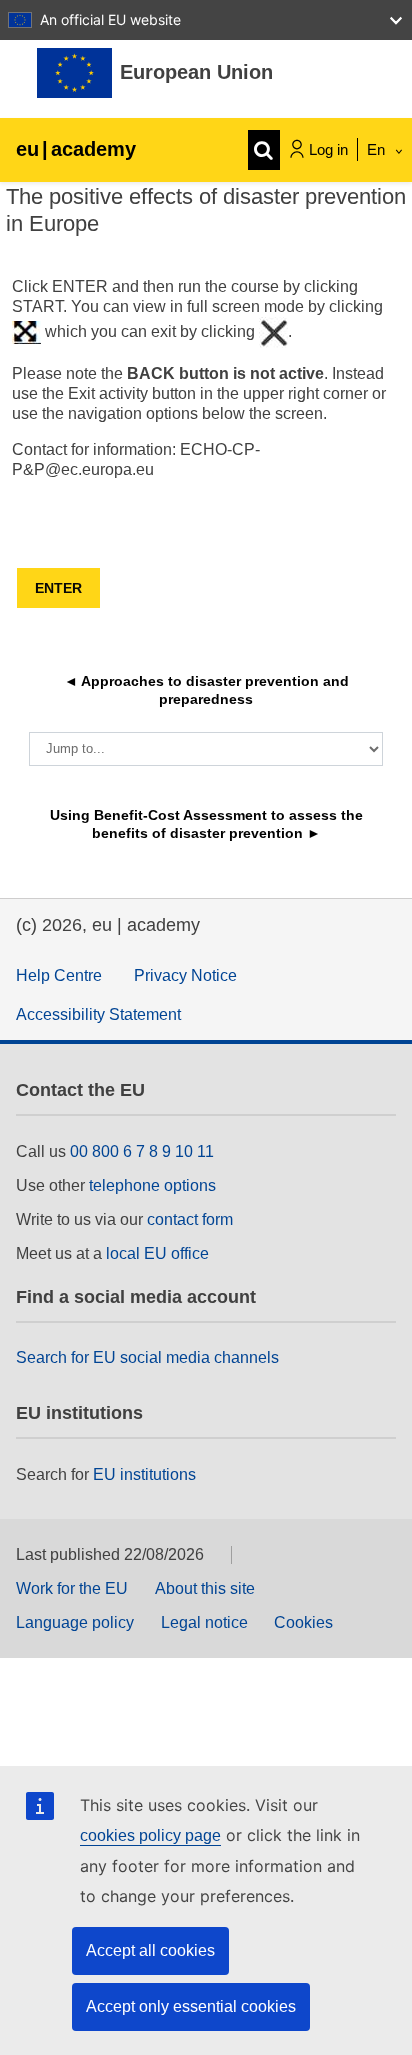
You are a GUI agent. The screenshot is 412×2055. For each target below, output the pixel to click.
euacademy (76, 149)
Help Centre (59, 975)
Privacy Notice (185, 975)
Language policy (75, 1622)
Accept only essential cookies (191, 2006)
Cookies (303, 1622)
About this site (205, 1588)
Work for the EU (72, 1588)
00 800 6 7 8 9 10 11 (142, 1151)
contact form (190, 1219)
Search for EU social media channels (147, 1357)
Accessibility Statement (98, 1014)
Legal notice (204, 1622)
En (378, 149)
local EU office (157, 1253)
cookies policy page (150, 1835)
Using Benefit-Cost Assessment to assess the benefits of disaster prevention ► (208, 824)
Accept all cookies (150, 1950)
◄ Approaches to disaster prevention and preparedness (208, 690)
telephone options (152, 1185)
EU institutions (144, 1474)
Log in (328, 149)
